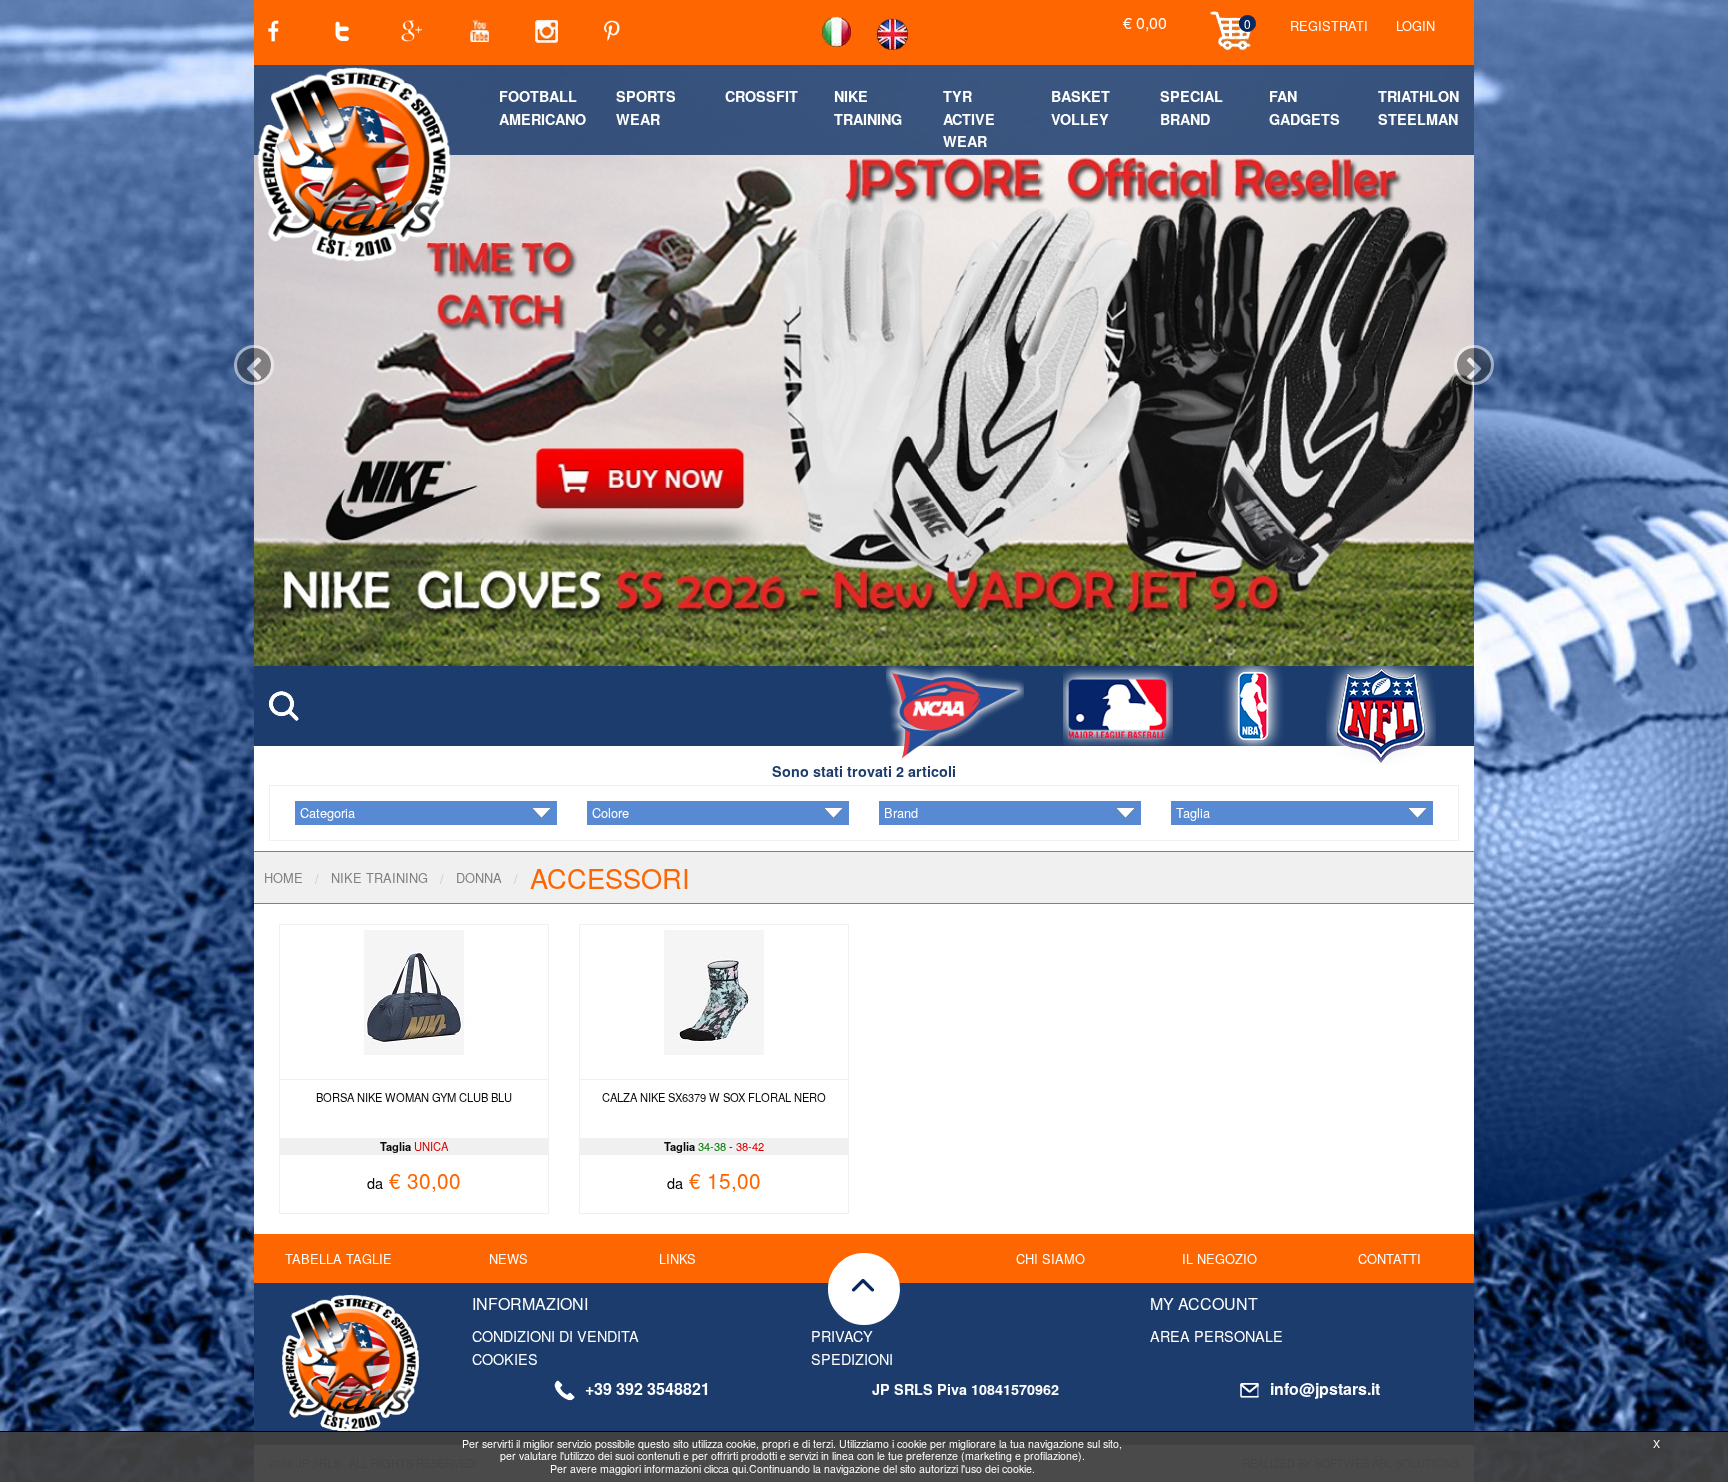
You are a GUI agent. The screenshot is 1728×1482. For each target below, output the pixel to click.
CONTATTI (1389, 1258)
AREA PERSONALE (1216, 1335)
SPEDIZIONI (852, 1358)
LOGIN (1415, 25)
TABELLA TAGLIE (338, 1258)
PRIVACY (842, 1335)
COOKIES (505, 1358)
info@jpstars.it (1325, 1388)
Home (283, 877)
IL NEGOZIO (1219, 1258)
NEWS (508, 1258)
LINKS (677, 1258)
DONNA (479, 877)
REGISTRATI (1329, 25)
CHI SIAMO (1050, 1258)
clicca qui (725, 1468)
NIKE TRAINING (379, 877)
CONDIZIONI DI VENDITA (555, 1335)
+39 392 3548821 (647, 1388)
